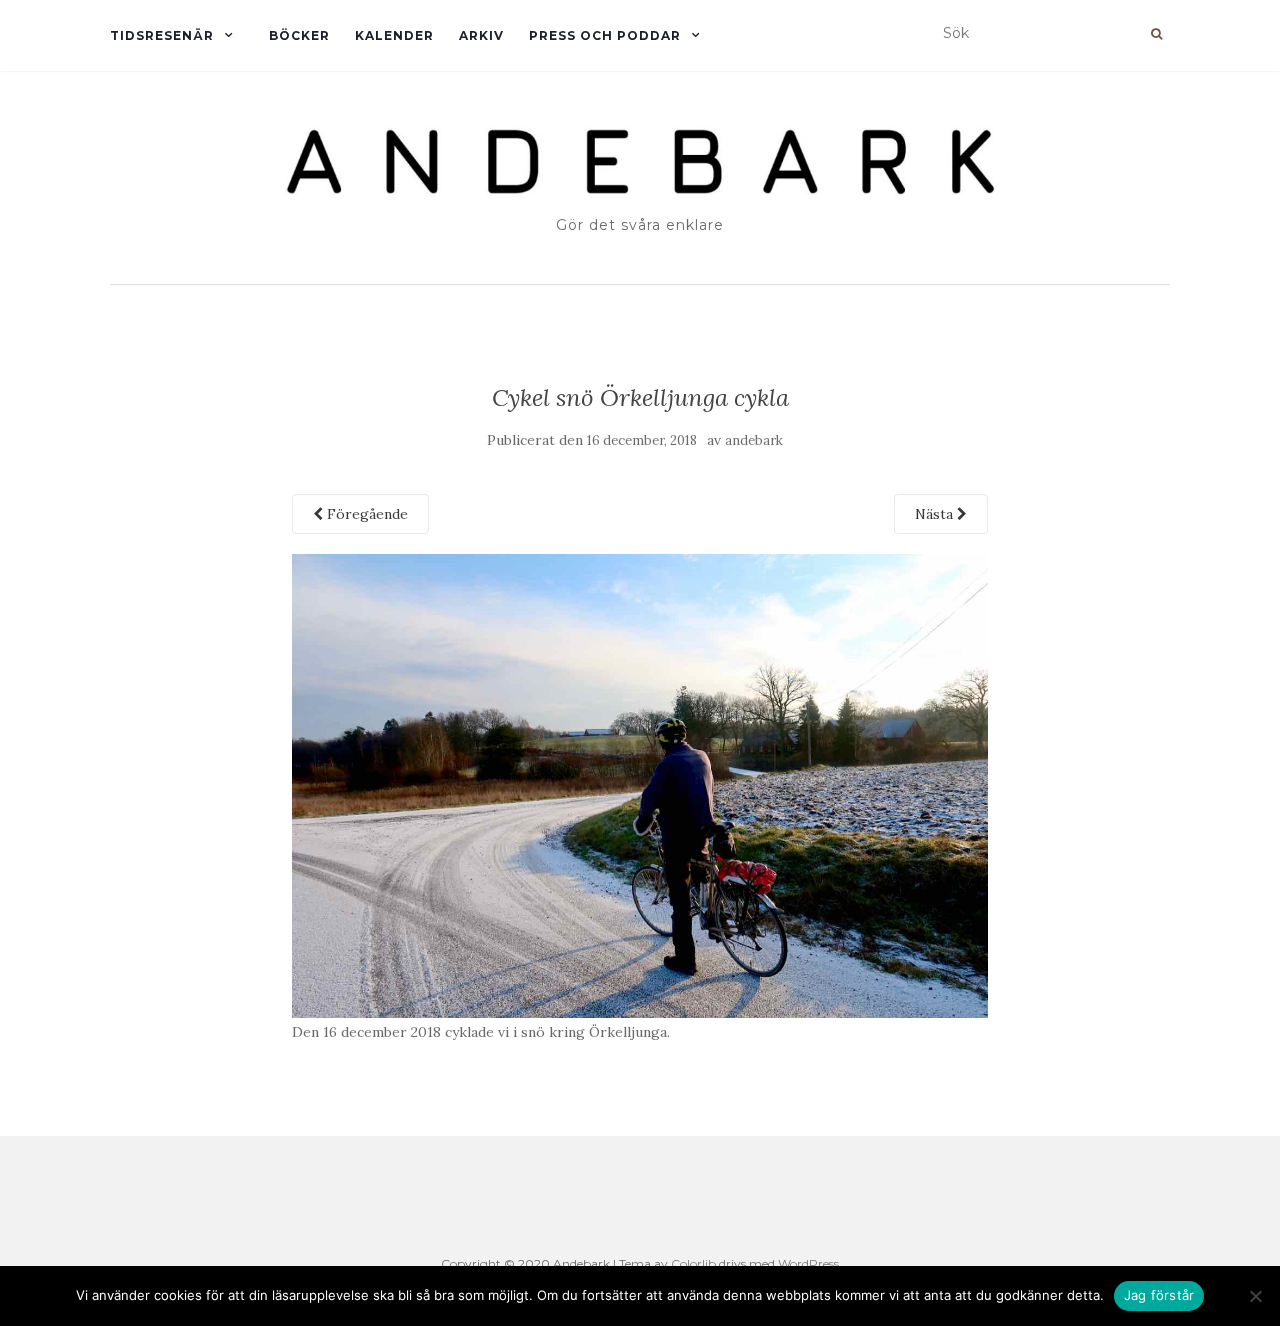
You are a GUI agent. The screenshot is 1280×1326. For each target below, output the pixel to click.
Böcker (299, 35)
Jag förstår (1159, 1295)
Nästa (936, 514)
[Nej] (1255, 1296)
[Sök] (1156, 34)
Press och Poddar (605, 35)
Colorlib (693, 1263)
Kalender (394, 35)
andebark (754, 440)
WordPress (808, 1263)
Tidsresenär (162, 35)
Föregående (365, 514)
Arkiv (481, 35)
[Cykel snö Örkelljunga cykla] (640, 785)
